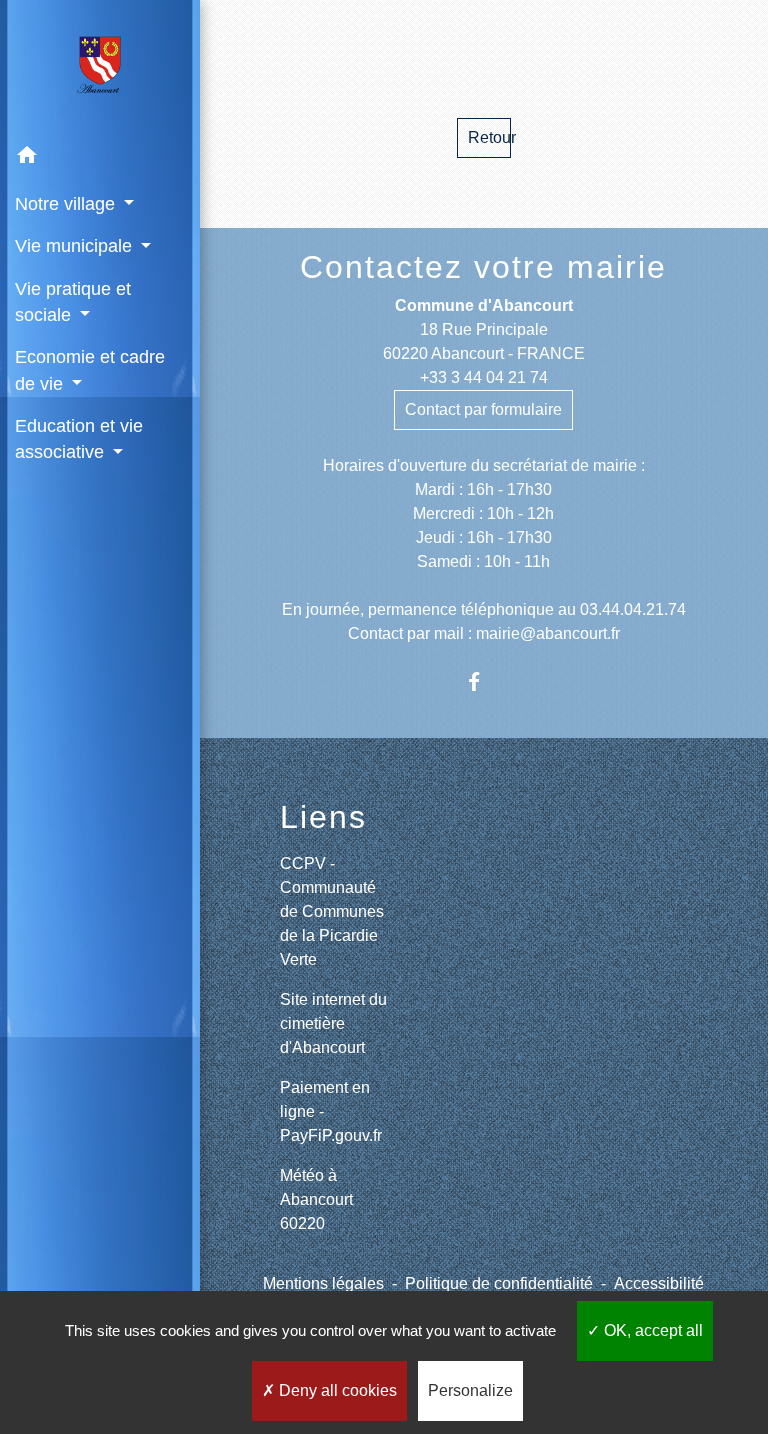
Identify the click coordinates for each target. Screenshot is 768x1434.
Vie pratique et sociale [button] (73, 302)
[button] (100, 158)
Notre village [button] (67, 204)
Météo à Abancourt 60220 (316, 1199)
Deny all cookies (336, 1390)
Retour (489, 137)
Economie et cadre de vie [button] (90, 370)
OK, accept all (651, 1330)
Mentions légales (323, 1283)
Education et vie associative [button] (79, 439)
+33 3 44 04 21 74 (484, 377)
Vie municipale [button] (76, 246)
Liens (323, 817)
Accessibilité (659, 1283)
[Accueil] (100, 68)
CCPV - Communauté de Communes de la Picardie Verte (332, 911)
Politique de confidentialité (499, 1283)
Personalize (470, 1390)
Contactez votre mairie (483, 267)
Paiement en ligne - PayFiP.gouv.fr (331, 1111)
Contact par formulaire (483, 409)
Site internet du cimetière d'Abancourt (333, 1023)
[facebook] (483, 681)
